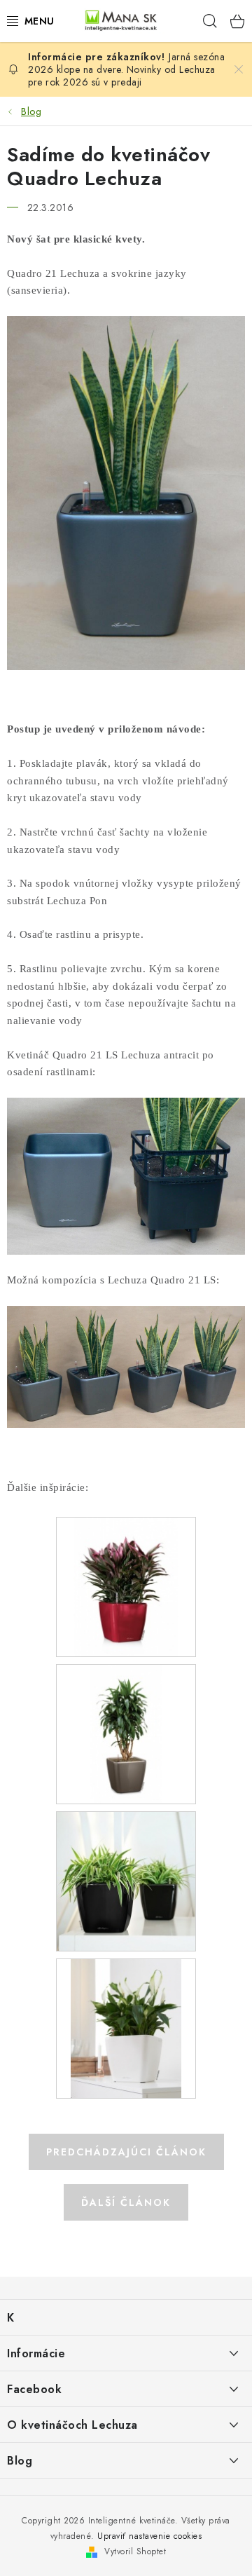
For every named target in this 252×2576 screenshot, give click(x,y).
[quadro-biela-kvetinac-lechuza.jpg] (126, 2027)
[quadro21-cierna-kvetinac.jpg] (126, 1880)
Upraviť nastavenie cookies (149, 2536)
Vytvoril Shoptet (135, 2551)
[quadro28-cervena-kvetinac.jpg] (126, 1586)
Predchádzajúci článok (126, 2152)
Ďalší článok (126, 2202)
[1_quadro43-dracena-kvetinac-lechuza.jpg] (126, 1733)
